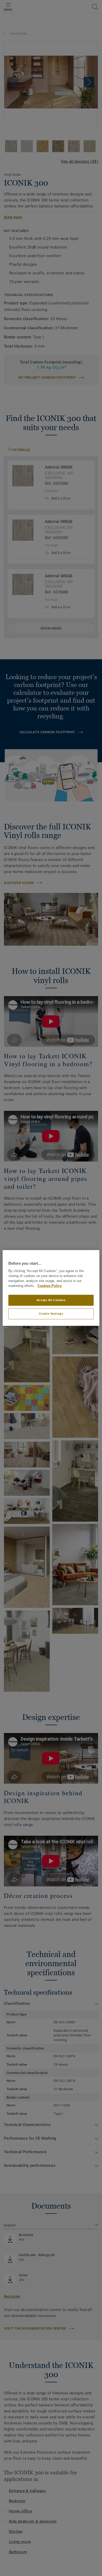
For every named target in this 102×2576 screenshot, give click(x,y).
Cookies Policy (50, 1286)
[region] (51, 1288)
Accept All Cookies (51, 1300)
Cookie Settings (51, 1314)
